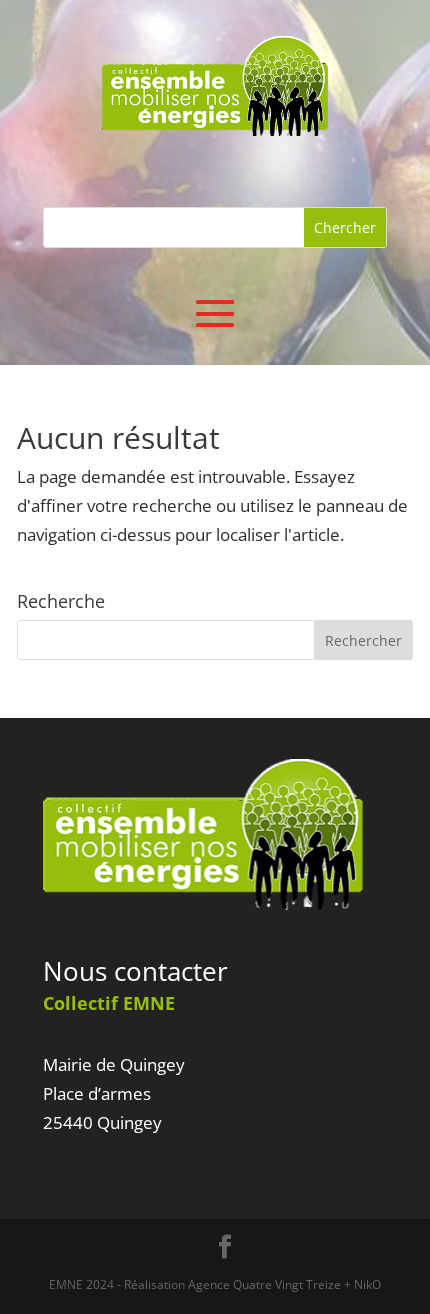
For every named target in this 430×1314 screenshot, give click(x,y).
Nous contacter (135, 971)
